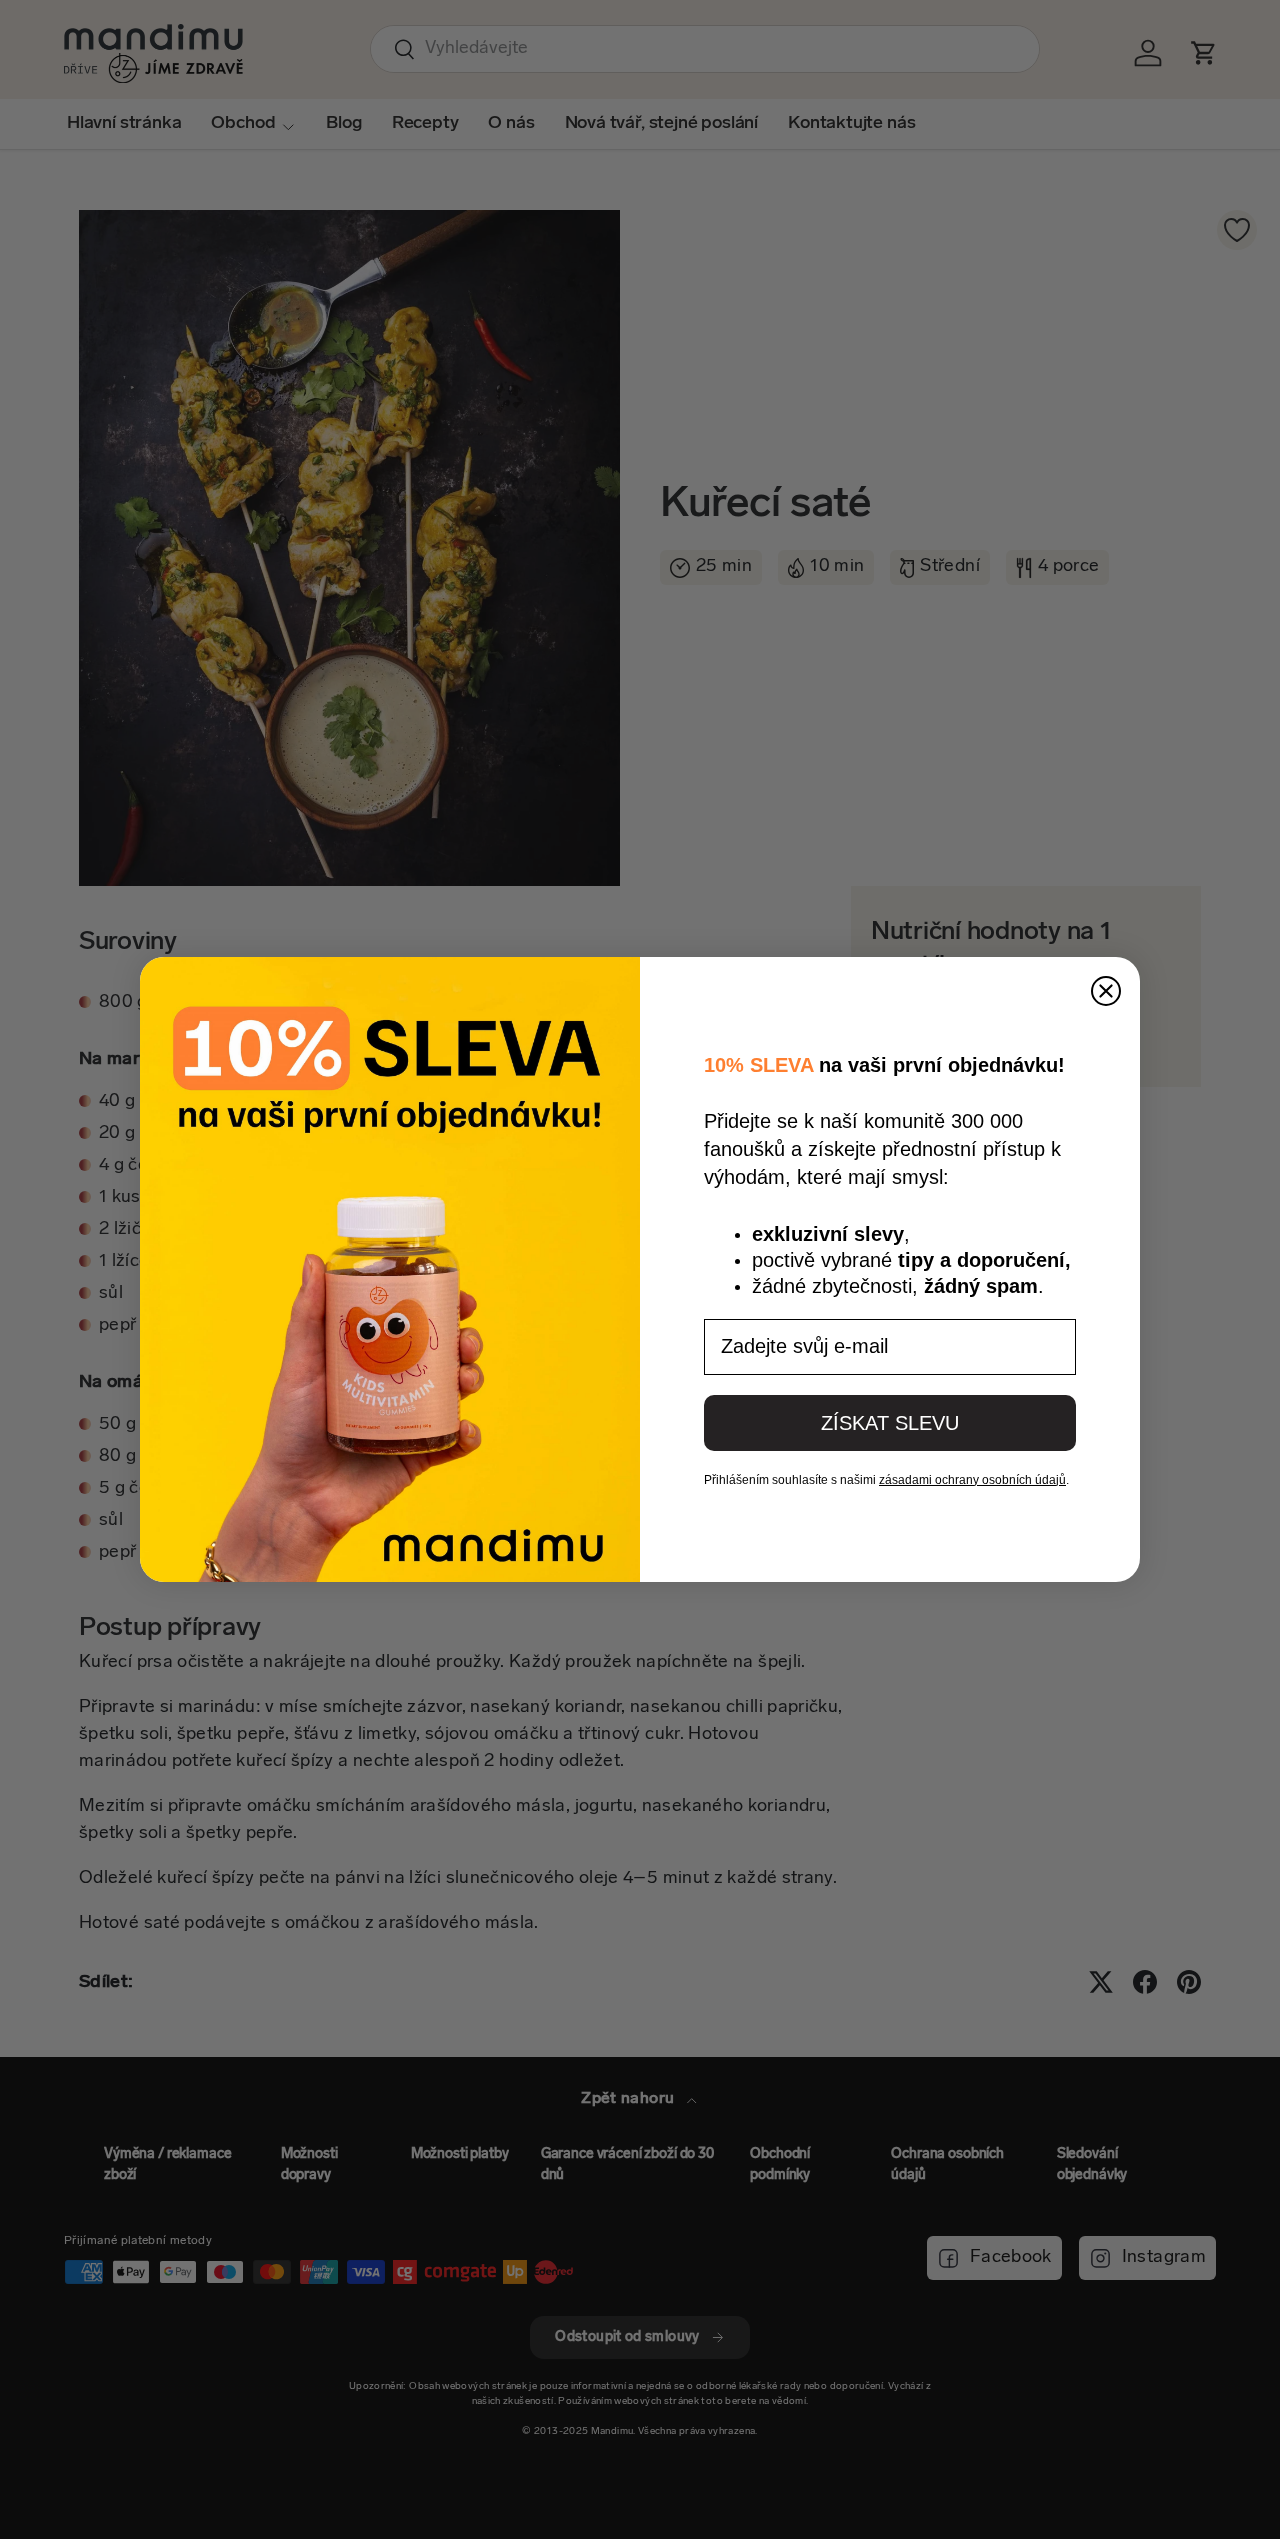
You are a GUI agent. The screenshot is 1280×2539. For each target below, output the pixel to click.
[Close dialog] (1106, 991)
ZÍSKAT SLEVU (890, 1423)
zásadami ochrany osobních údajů (972, 1480)
